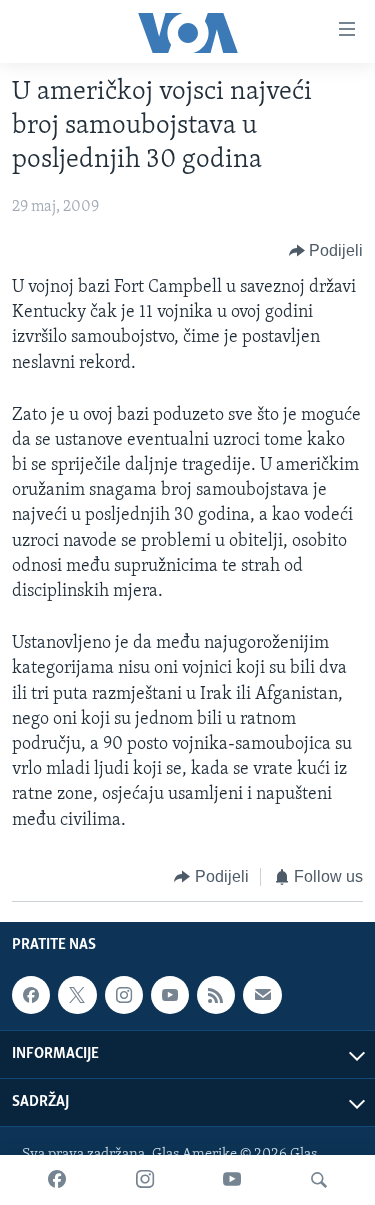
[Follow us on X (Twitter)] (77, 995)
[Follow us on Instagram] (124, 995)
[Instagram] (145, 1180)
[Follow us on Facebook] (31, 995)
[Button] (326, 251)
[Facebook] (57, 1180)
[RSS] (216, 995)
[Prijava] (262, 995)
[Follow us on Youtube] (170, 995)
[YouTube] (232, 1180)
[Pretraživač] (319, 1180)
